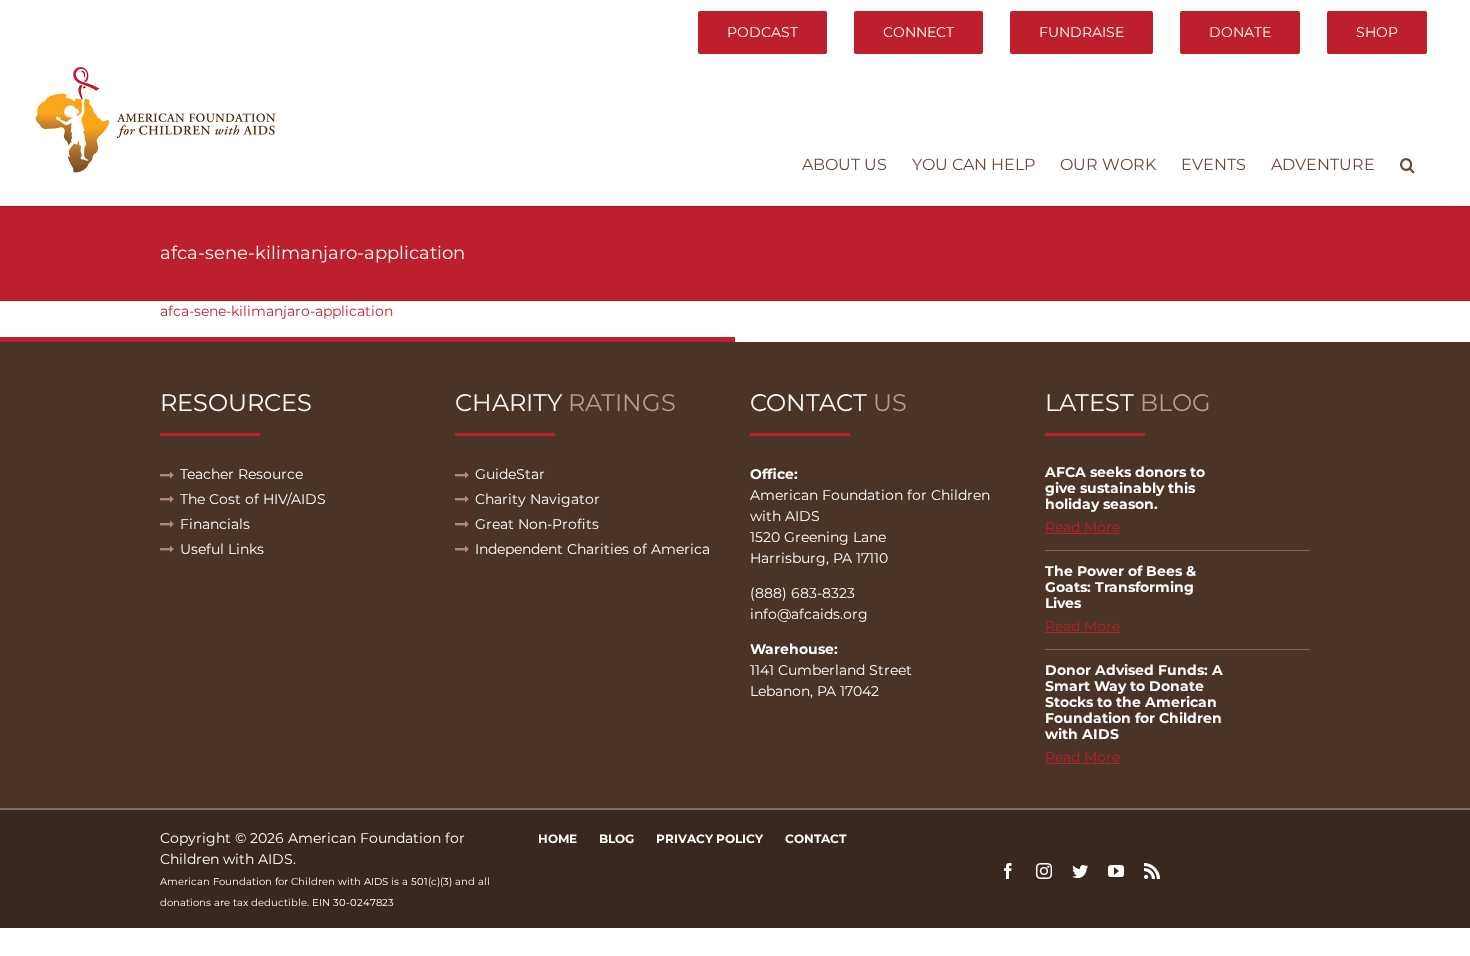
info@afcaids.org (809, 614)
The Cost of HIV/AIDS (253, 499)
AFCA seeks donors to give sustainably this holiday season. (1125, 488)
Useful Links (222, 549)
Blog (616, 838)
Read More (1082, 527)
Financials (215, 524)
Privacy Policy (709, 838)
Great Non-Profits (537, 524)
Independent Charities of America (592, 549)
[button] (1407, 165)
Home (557, 838)
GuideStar (510, 474)
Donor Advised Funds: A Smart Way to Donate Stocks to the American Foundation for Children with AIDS (1134, 702)
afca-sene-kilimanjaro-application (276, 311)
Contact (815, 838)
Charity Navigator (537, 499)
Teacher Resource (241, 474)
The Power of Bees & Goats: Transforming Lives (1120, 587)
